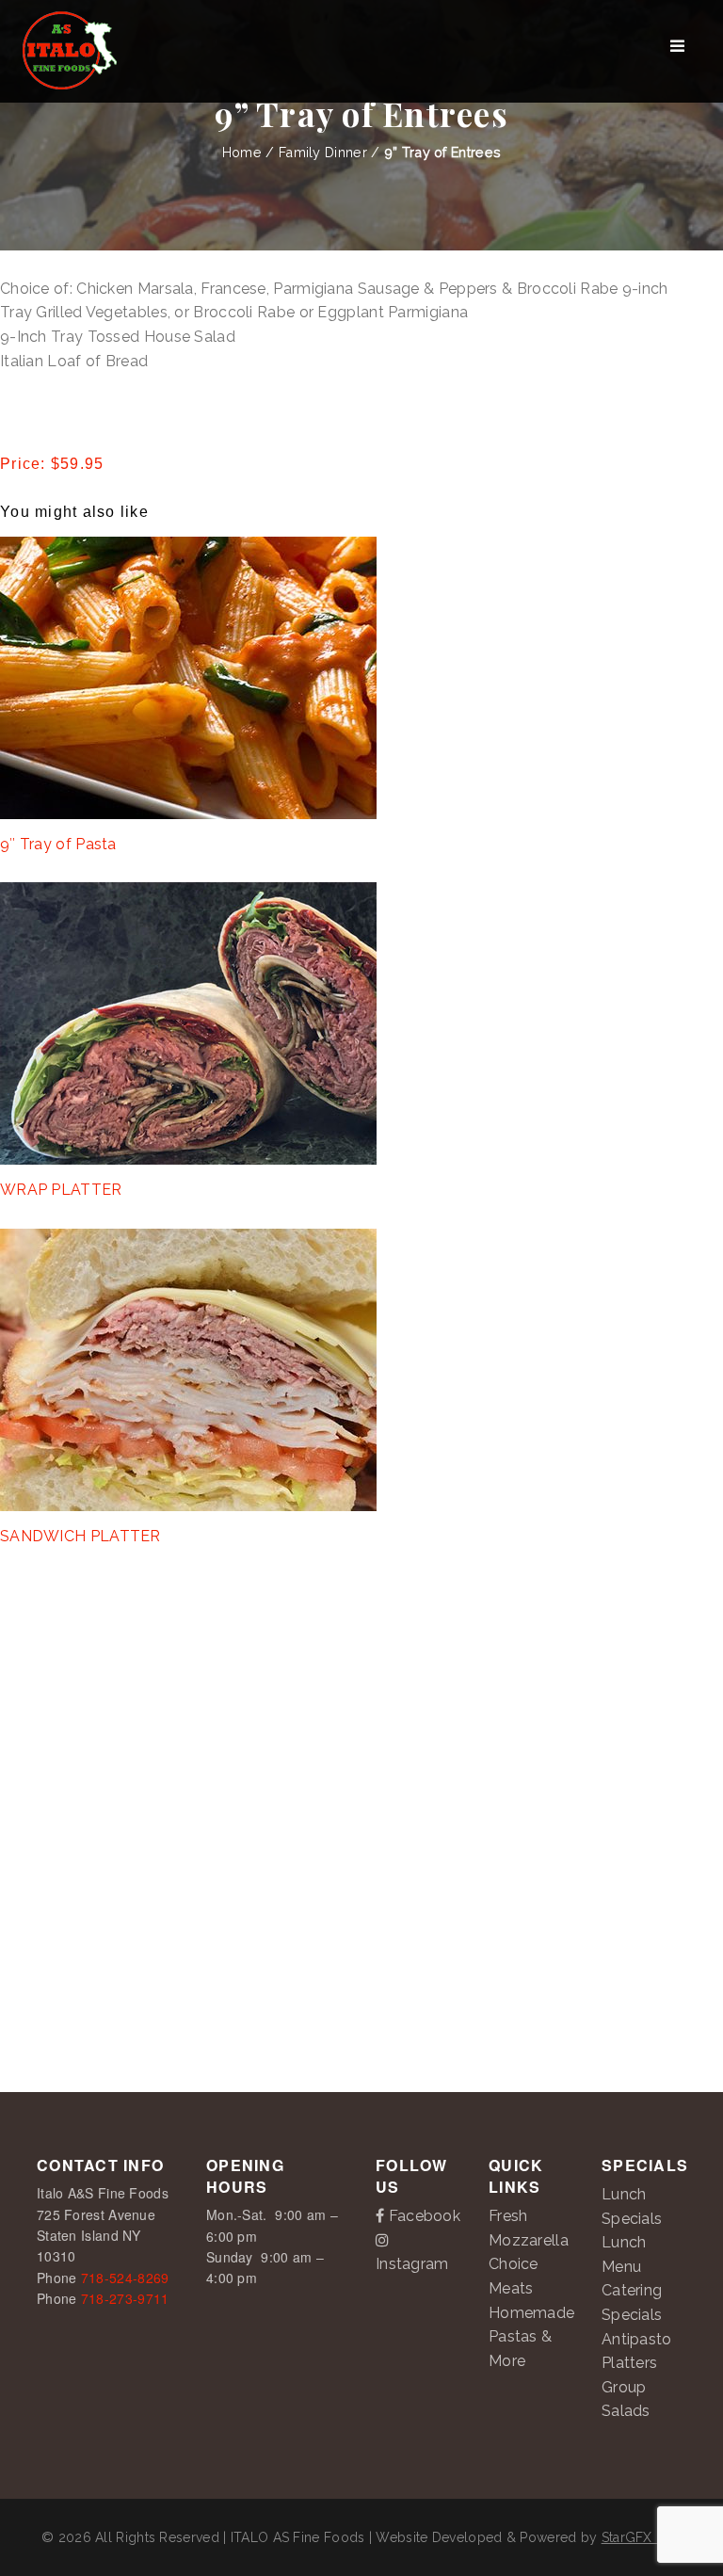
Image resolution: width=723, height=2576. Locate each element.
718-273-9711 (125, 2298)
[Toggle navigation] (677, 51)
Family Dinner (323, 152)
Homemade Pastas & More (531, 2337)
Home (242, 152)
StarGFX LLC (642, 2537)
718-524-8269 (125, 2278)
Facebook (422, 2216)
